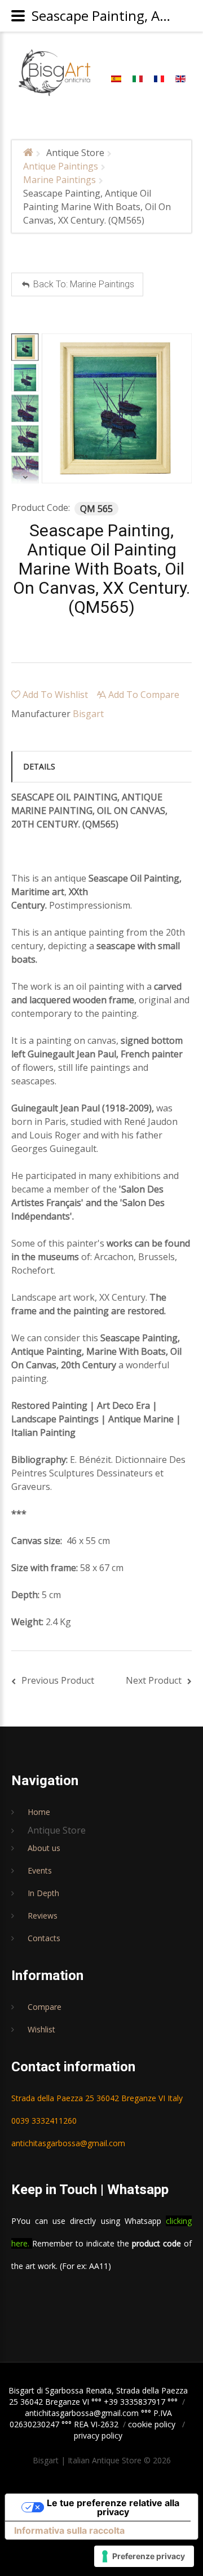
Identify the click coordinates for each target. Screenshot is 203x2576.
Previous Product (58, 1680)
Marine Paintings (59, 180)
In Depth (43, 1893)
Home (39, 1812)
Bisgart (88, 714)
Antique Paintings (61, 166)
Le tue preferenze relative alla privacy (113, 2507)
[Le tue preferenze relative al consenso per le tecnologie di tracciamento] (144, 2556)
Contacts (44, 1938)
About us (44, 1848)
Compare (45, 2007)
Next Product (154, 1680)
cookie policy (152, 2424)
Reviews (43, 1916)
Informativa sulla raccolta (69, 2530)
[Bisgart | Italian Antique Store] (55, 73)
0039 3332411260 (44, 2121)
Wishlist (41, 2029)
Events (40, 1870)
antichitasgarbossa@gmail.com (68, 2143)
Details (39, 766)
